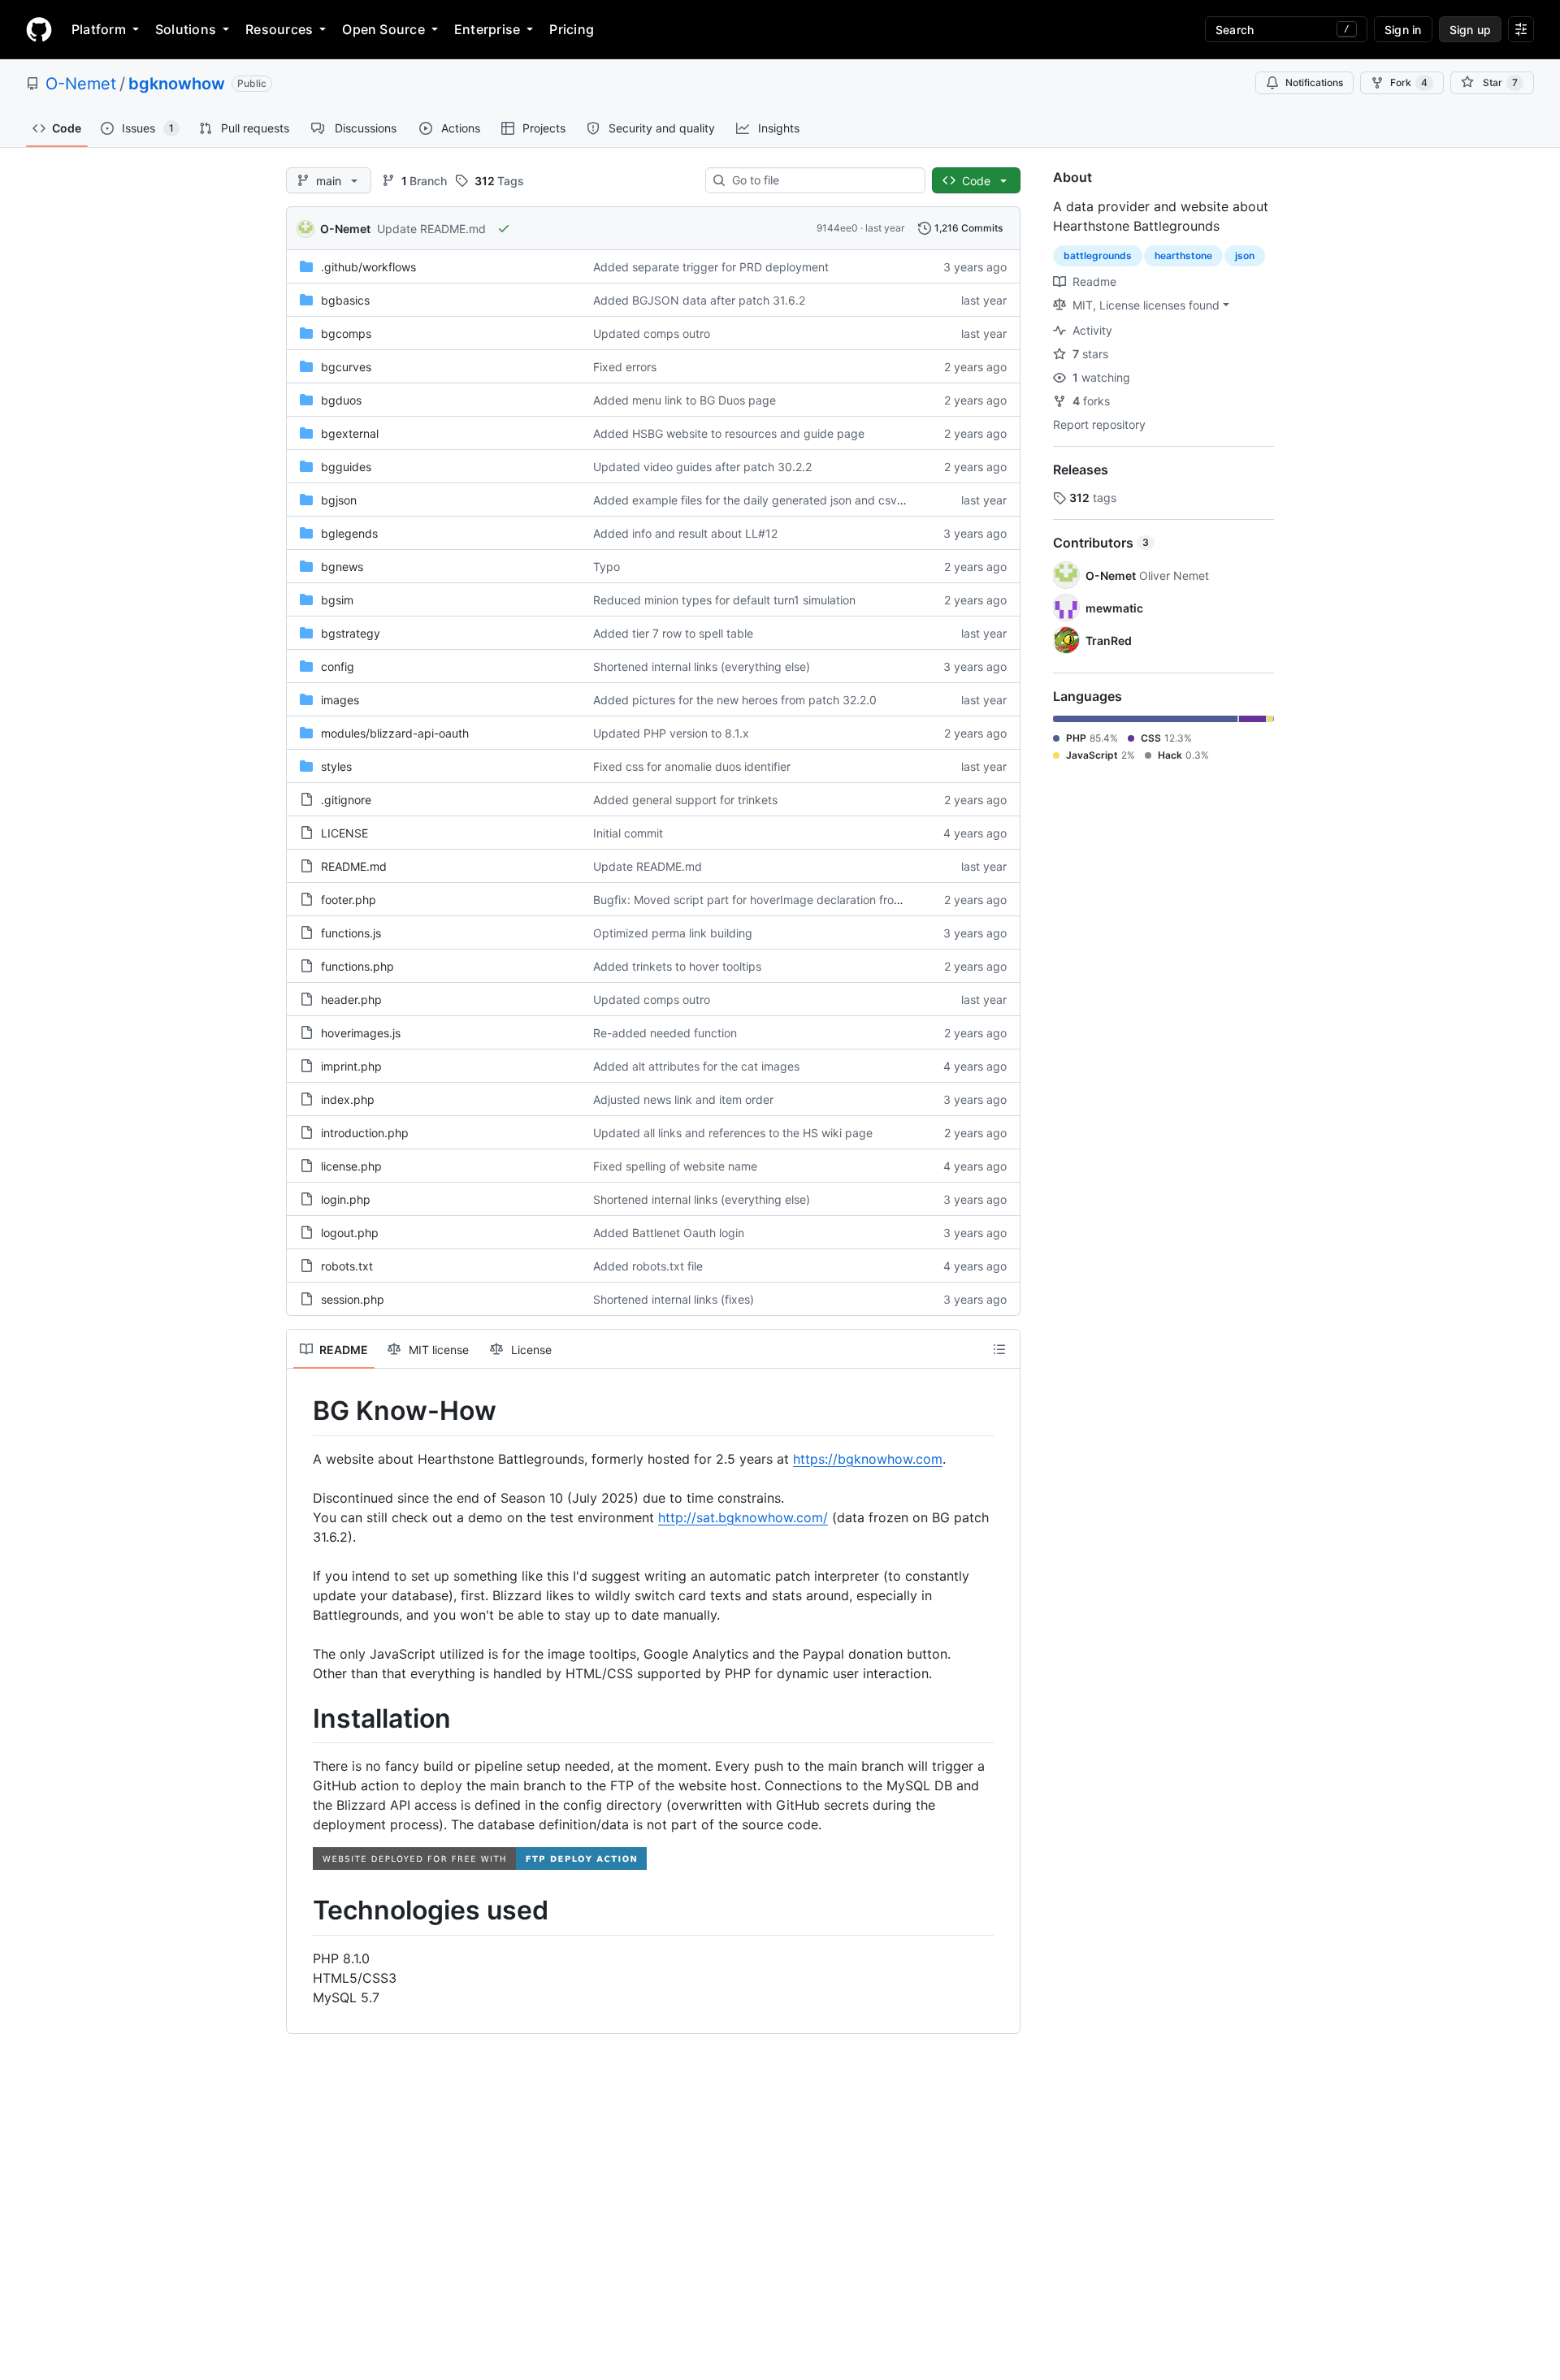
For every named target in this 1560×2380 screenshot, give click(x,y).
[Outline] (999, 1349)
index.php (348, 1099)
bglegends (349, 533)
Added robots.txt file (648, 1266)
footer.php (349, 900)
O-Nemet (81, 84)
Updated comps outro (652, 333)
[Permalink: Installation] (301, 1719)
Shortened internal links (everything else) (702, 666)
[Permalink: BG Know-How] (301, 1411)
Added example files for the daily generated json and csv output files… (781, 500)
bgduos (341, 400)
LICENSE (344, 833)
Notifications (1314, 82)
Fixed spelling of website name (675, 1166)
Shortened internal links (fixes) (674, 1299)
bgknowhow (177, 84)
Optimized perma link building (673, 933)
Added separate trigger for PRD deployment (711, 267)
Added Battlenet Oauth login (669, 1233)
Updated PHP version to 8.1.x (671, 733)
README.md (354, 866)
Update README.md (431, 229)
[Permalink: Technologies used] (301, 1911)
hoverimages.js (361, 1033)
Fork (1409, 82)
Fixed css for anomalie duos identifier (692, 766)
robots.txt (347, 1266)
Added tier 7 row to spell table (673, 633)
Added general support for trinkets (685, 800)
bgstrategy (351, 633)
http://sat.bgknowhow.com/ (743, 1517)
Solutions (186, 29)
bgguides (346, 467)
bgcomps (346, 333)
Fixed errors (625, 367)
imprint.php (351, 1066)
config (338, 666)
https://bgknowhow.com (868, 1459)
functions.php (357, 966)
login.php (346, 1199)
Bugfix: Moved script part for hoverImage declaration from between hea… (789, 900)
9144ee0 (837, 228)
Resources (279, 29)
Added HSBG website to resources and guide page (729, 433)
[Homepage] (39, 29)
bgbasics (345, 300)
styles (336, 766)
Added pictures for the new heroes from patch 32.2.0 (735, 700)
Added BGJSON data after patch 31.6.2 (699, 300)
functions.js (351, 933)
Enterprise (487, 29)
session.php (353, 1299)
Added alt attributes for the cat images (696, 1066)
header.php (351, 1000)
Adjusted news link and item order (683, 1099)
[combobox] (822, 180)
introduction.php (365, 1133)
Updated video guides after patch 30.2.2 (702, 467)
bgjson (339, 500)
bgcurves (346, 367)
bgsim (337, 600)
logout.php (350, 1233)
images (340, 700)
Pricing (572, 29)
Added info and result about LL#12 (685, 533)
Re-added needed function (665, 1033)
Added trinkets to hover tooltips (677, 966)
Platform (99, 29)
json (1245, 255)
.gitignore (346, 800)
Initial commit (628, 833)
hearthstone (1183, 255)
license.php (351, 1166)
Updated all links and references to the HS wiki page (733, 1133)
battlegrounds (1098, 255)
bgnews (342, 567)
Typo (607, 567)
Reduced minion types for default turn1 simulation (724, 600)
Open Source (383, 29)
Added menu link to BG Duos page (685, 400)
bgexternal (350, 433)
